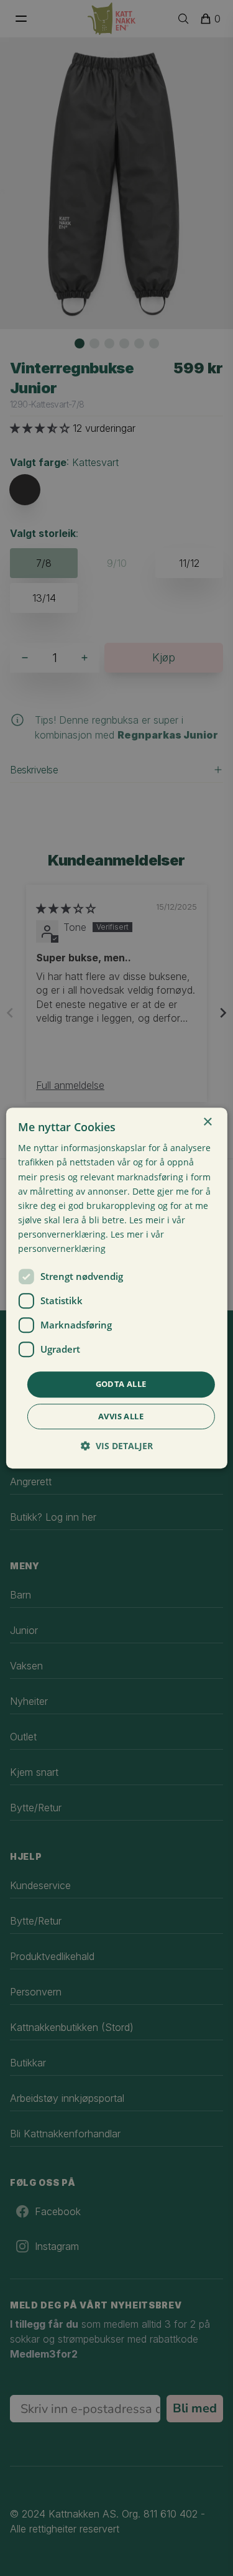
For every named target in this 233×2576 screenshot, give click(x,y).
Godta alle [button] (121, 1384)
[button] (117, 1446)
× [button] (207, 1122)
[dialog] (116, 1288)
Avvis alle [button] (121, 1416)
